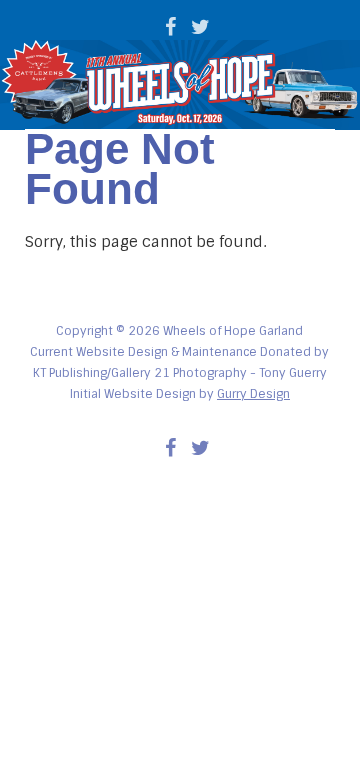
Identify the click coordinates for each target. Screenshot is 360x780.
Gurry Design (253, 394)
